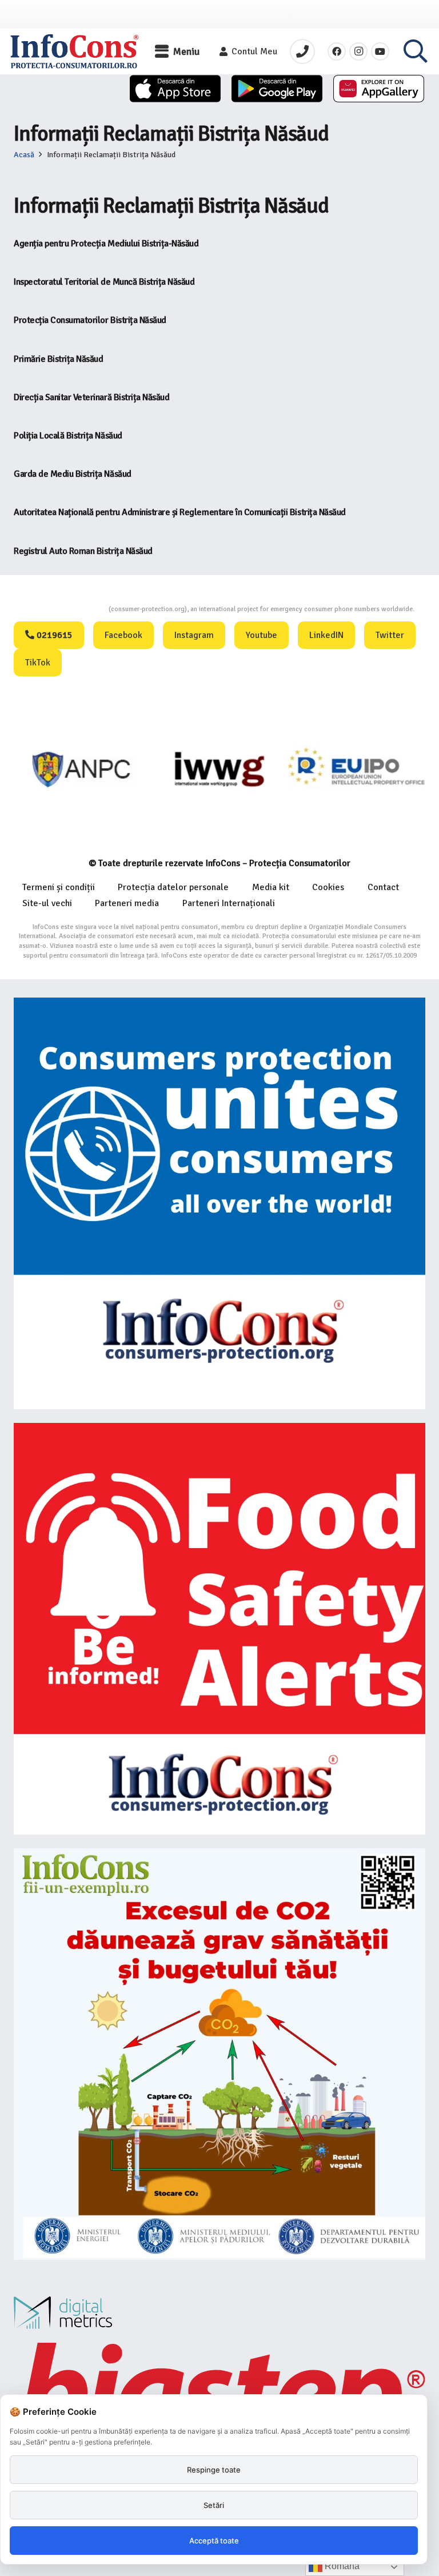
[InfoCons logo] (74, 51)
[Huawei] (379, 89)
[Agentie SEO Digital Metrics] (219, 2313)
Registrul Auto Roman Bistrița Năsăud (83, 551)
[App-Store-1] (277, 89)
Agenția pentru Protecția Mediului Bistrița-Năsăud (106, 244)
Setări (214, 2505)
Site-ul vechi (47, 903)
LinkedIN (326, 635)
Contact (383, 887)
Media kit (271, 887)
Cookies (328, 887)
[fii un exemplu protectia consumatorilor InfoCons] (219, 2054)
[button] (177, 51)
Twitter (390, 635)
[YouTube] (380, 51)
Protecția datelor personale (173, 887)
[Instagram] (358, 51)
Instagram (194, 635)
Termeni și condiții (59, 887)
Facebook (123, 635)
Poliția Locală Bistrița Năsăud (68, 436)
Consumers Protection (66, 609)
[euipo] (219, 769)
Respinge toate (214, 2470)
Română (341, 2566)
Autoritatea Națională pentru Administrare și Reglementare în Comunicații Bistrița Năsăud (180, 512)
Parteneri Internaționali (229, 903)
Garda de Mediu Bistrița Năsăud (73, 474)
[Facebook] (337, 51)
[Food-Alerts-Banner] (219, 1629)
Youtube (262, 635)
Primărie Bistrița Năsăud (58, 359)
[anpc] (82, 769)
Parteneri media (127, 903)
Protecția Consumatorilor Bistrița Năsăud (90, 320)
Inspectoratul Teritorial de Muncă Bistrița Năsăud (104, 282)
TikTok (38, 663)
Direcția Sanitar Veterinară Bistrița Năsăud (91, 397)
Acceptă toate (214, 2541)
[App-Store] (175, 89)
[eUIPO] (357, 769)
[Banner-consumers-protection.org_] (219, 1203)
